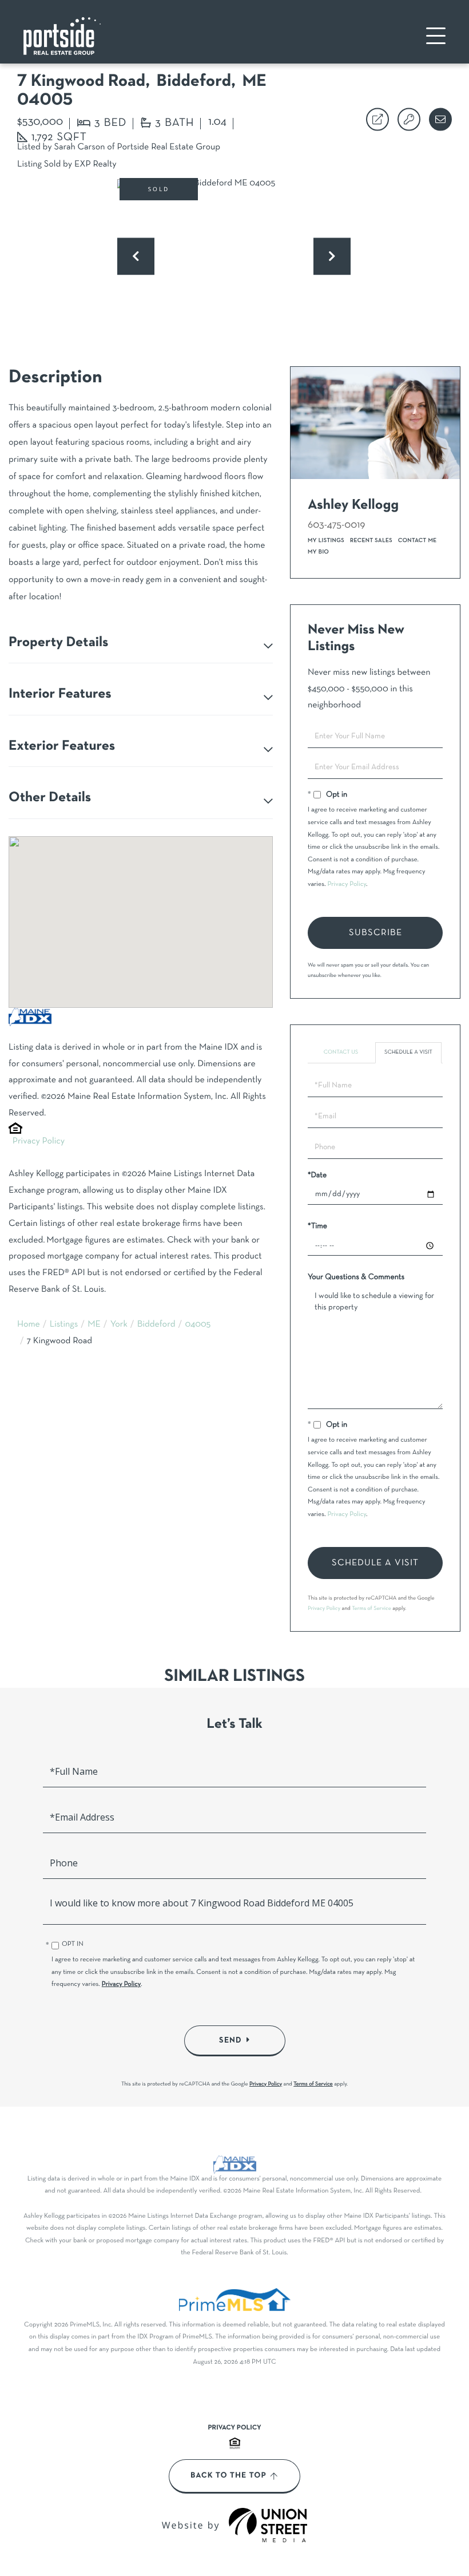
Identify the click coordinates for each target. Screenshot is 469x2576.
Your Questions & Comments (356, 1277)
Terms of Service (371, 1608)
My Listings (326, 541)
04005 (198, 1325)
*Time (317, 1226)
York (119, 1325)
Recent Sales (371, 541)
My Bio (318, 552)
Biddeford (156, 1325)
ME (94, 1325)
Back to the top (228, 2476)
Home (29, 1325)
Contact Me (418, 541)
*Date (317, 1175)
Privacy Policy (39, 1142)
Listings (64, 1325)
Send (230, 2040)
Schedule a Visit (408, 1052)
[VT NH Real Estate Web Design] (268, 2525)
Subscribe (375, 933)
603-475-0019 (337, 525)
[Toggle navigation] (436, 36)
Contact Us (341, 1052)
